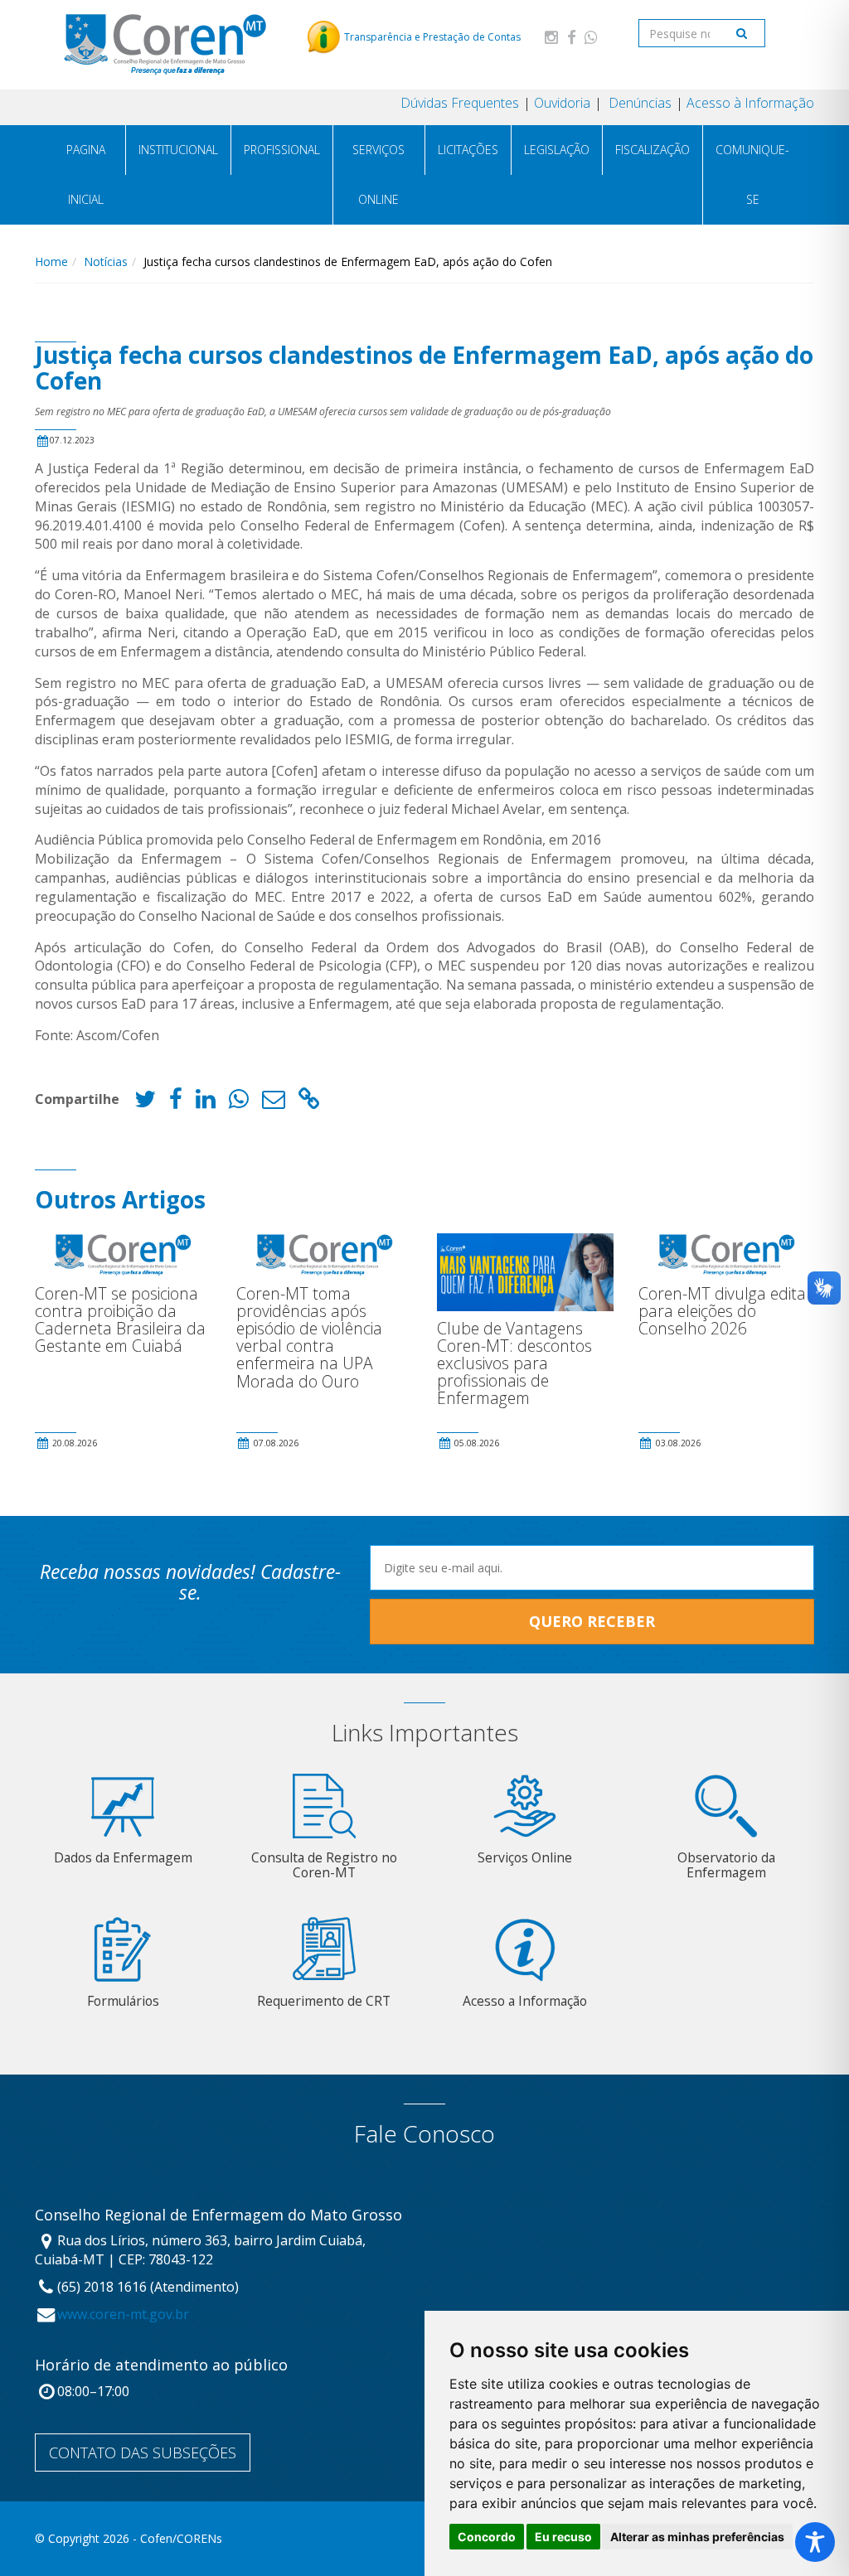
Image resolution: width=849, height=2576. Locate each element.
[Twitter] (145, 1103)
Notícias (106, 261)
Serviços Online (378, 174)
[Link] (309, 1103)
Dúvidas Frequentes (460, 103)
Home (51, 261)
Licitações (468, 150)
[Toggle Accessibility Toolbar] (815, 2542)
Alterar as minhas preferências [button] (697, 2537)
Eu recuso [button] (563, 2537)
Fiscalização (653, 150)
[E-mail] (274, 1103)
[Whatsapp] (591, 37)
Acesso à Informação (750, 103)
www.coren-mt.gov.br (123, 2314)
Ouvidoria (562, 103)
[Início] (165, 44)
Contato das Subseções (143, 2453)
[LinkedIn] (206, 1103)
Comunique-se (752, 174)
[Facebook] (571, 37)
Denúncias (638, 103)
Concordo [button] (487, 2537)
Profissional (282, 150)
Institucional (178, 150)
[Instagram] (551, 37)
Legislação (557, 150)
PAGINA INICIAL (86, 174)
